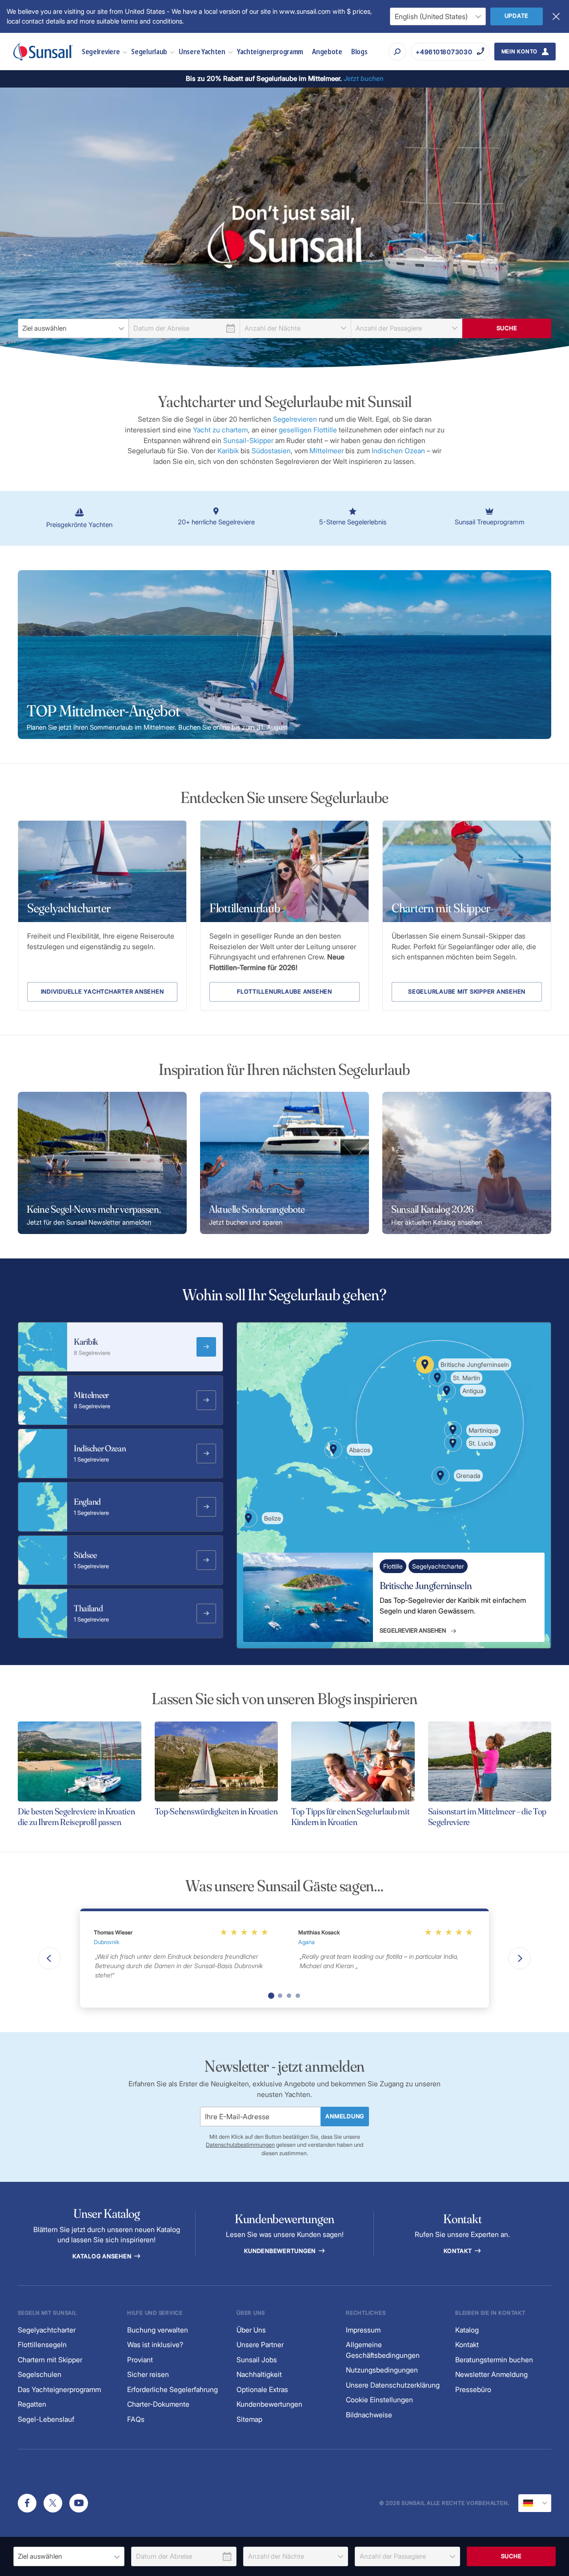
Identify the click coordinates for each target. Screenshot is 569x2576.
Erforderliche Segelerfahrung (172, 2390)
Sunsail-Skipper (248, 441)
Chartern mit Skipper (50, 2360)
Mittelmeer (327, 451)
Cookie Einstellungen (379, 2400)
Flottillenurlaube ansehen (284, 992)
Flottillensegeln (42, 2345)
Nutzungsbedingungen (382, 2370)
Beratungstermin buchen (494, 2360)
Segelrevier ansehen (413, 1630)
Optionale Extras (262, 2390)
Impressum (363, 2330)
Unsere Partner (260, 2345)
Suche (507, 328)
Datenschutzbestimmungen (240, 2145)
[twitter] (53, 2503)
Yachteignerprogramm (270, 51)
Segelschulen (40, 2374)
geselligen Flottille (308, 430)
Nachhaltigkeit (259, 2374)
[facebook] (27, 2503)
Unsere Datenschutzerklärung (393, 2385)
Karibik (229, 451)
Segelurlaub (149, 51)
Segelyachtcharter (47, 2330)
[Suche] (397, 52)
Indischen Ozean (398, 451)
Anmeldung (345, 2116)
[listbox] (73, 328)
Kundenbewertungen (281, 2251)
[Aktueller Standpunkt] (535, 2503)
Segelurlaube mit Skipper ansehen (467, 992)
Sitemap (249, 2419)
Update (517, 16)
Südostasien (271, 451)
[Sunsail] (43, 52)
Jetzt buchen (364, 78)
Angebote (327, 51)
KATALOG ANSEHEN (103, 2256)
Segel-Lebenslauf (46, 2419)
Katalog (467, 2330)
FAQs (136, 2419)
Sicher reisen (148, 2374)
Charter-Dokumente (158, 2404)
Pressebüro (473, 2390)
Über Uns (251, 2330)
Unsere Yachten (202, 51)
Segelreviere (101, 51)
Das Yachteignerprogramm (59, 2390)
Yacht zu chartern (220, 430)
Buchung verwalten (158, 2330)
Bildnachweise (369, 2415)
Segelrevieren (296, 419)
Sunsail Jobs (257, 2360)
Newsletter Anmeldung (491, 2374)
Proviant (140, 2360)
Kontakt (459, 2251)
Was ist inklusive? (155, 2345)
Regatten (32, 2404)
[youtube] (79, 2503)
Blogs (359, 51)
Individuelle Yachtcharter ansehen (102, 992)
